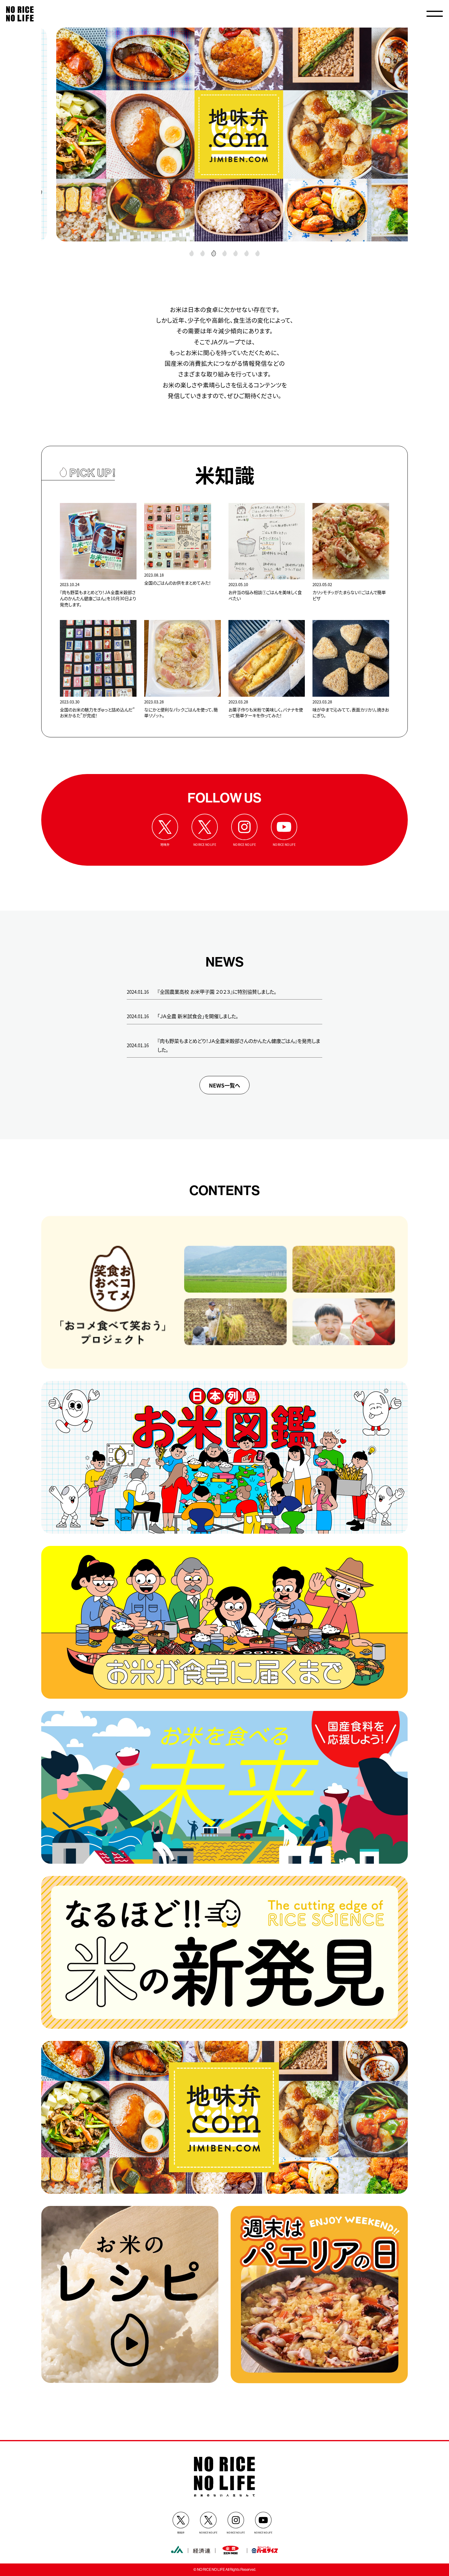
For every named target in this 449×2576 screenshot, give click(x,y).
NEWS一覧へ (224, 1085)
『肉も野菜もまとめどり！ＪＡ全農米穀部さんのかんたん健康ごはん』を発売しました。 (239, 1045)
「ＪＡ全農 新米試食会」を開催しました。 (198, 1016)
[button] (192, 253)
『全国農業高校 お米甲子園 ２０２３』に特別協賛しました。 (217, 992)
